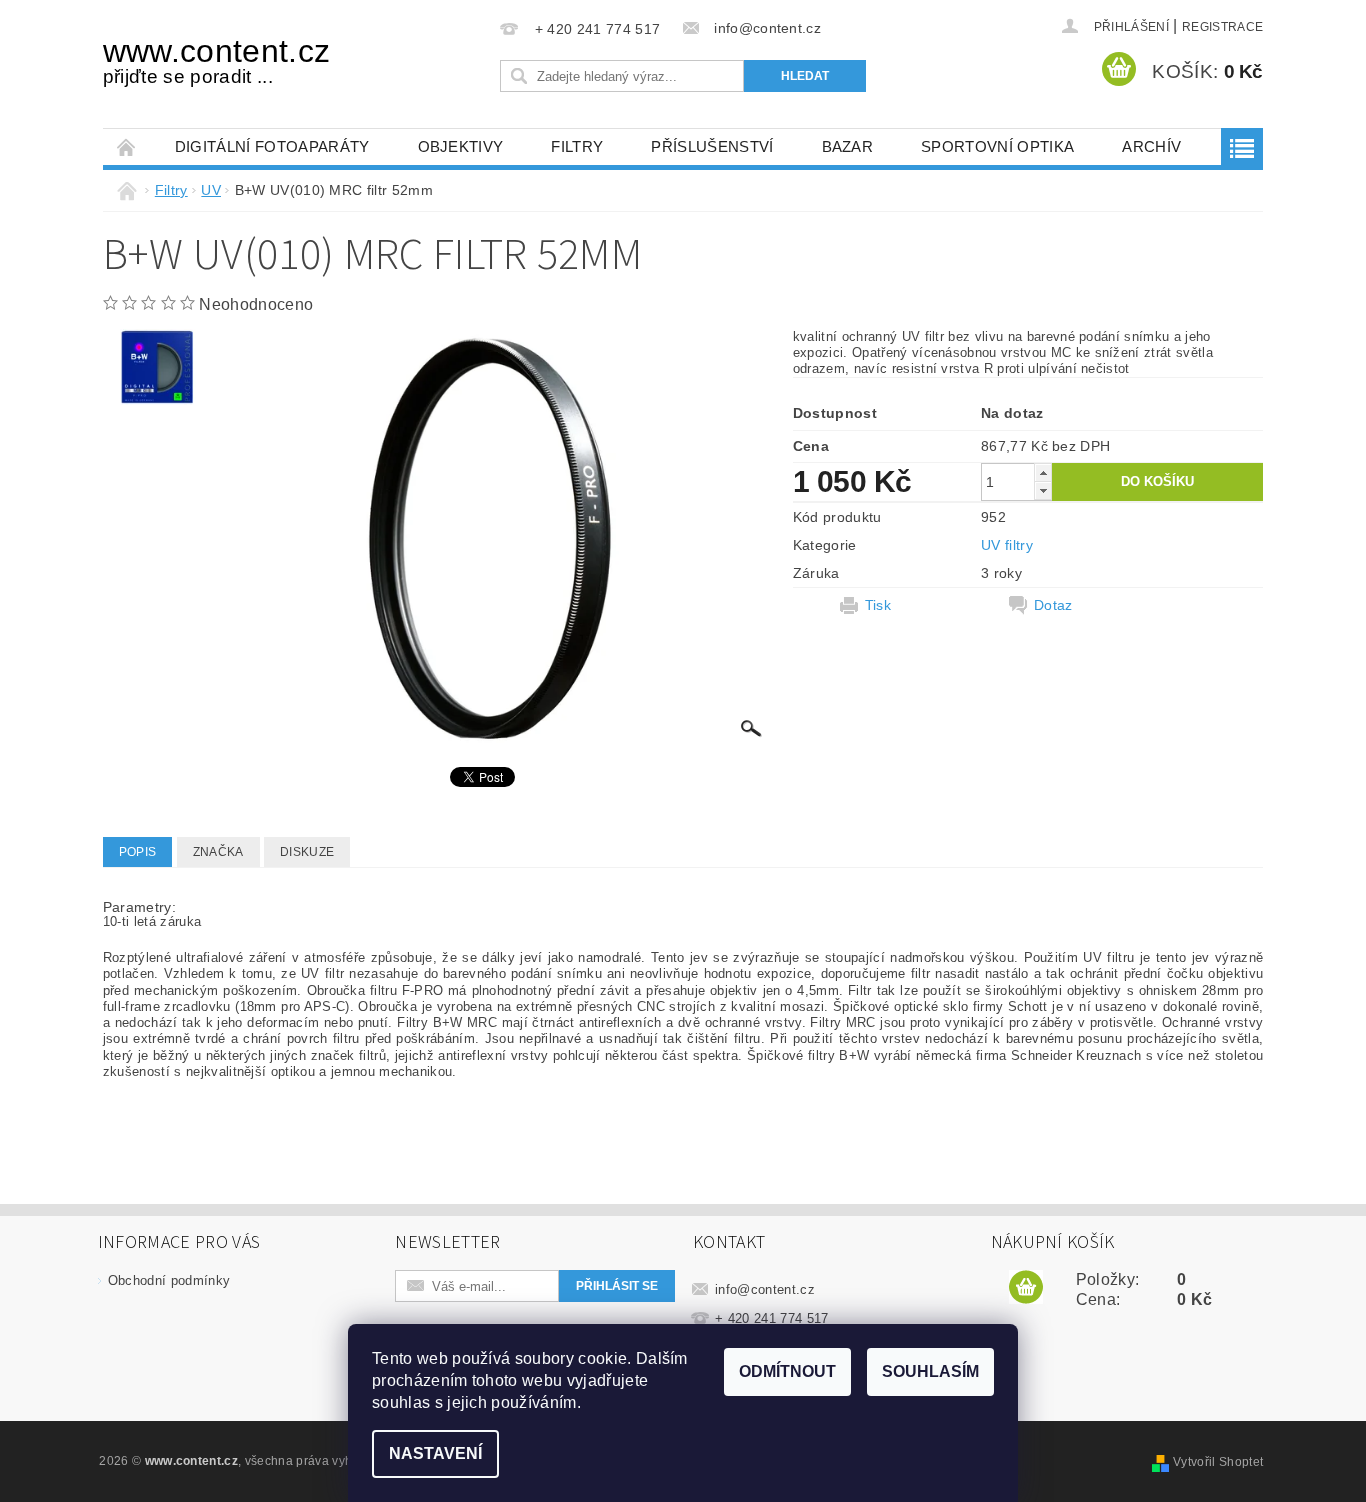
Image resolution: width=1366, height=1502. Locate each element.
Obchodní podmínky (169, 1280)
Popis (138, 852)
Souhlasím (930, 1371)
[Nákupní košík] (1026, 1288)
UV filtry (1007, 545)
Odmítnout (787, 1371)
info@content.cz (765, 1289)
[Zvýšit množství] (1043, 472)
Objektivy (461, 146)
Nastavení (435, 1453)
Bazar (848, 146)
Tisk (878, 605)
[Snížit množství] (1043, 490)
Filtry (577, 146)
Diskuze (307, 852)
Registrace (1222, 27)
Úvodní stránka (127, 146)
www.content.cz (216, 60)
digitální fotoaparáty (272, 146)
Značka (218, 852)
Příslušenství (712, 146)
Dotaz (1053, 605)
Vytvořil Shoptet (1218, 1462)
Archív (1151, 146)
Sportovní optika (997, 146)
